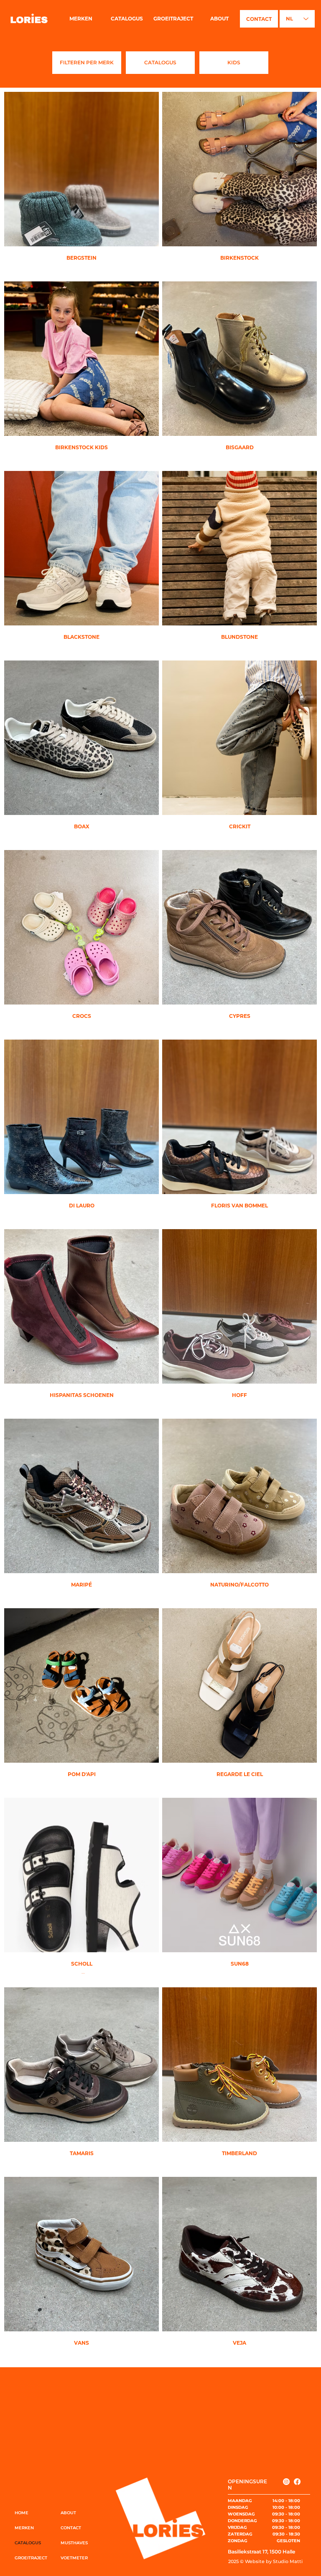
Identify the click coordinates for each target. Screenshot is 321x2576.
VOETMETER (74, 2558)
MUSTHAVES (74, 2543)
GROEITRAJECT (31, 2558)
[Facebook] (297, 2482)
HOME (22, 2513)
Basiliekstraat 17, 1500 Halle (261, 2552)
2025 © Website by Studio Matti (265, 2561)
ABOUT (68, 2513)
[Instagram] (286, 2482)
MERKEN (24, 2528)
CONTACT (71, 2528)
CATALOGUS (28, 2543)
